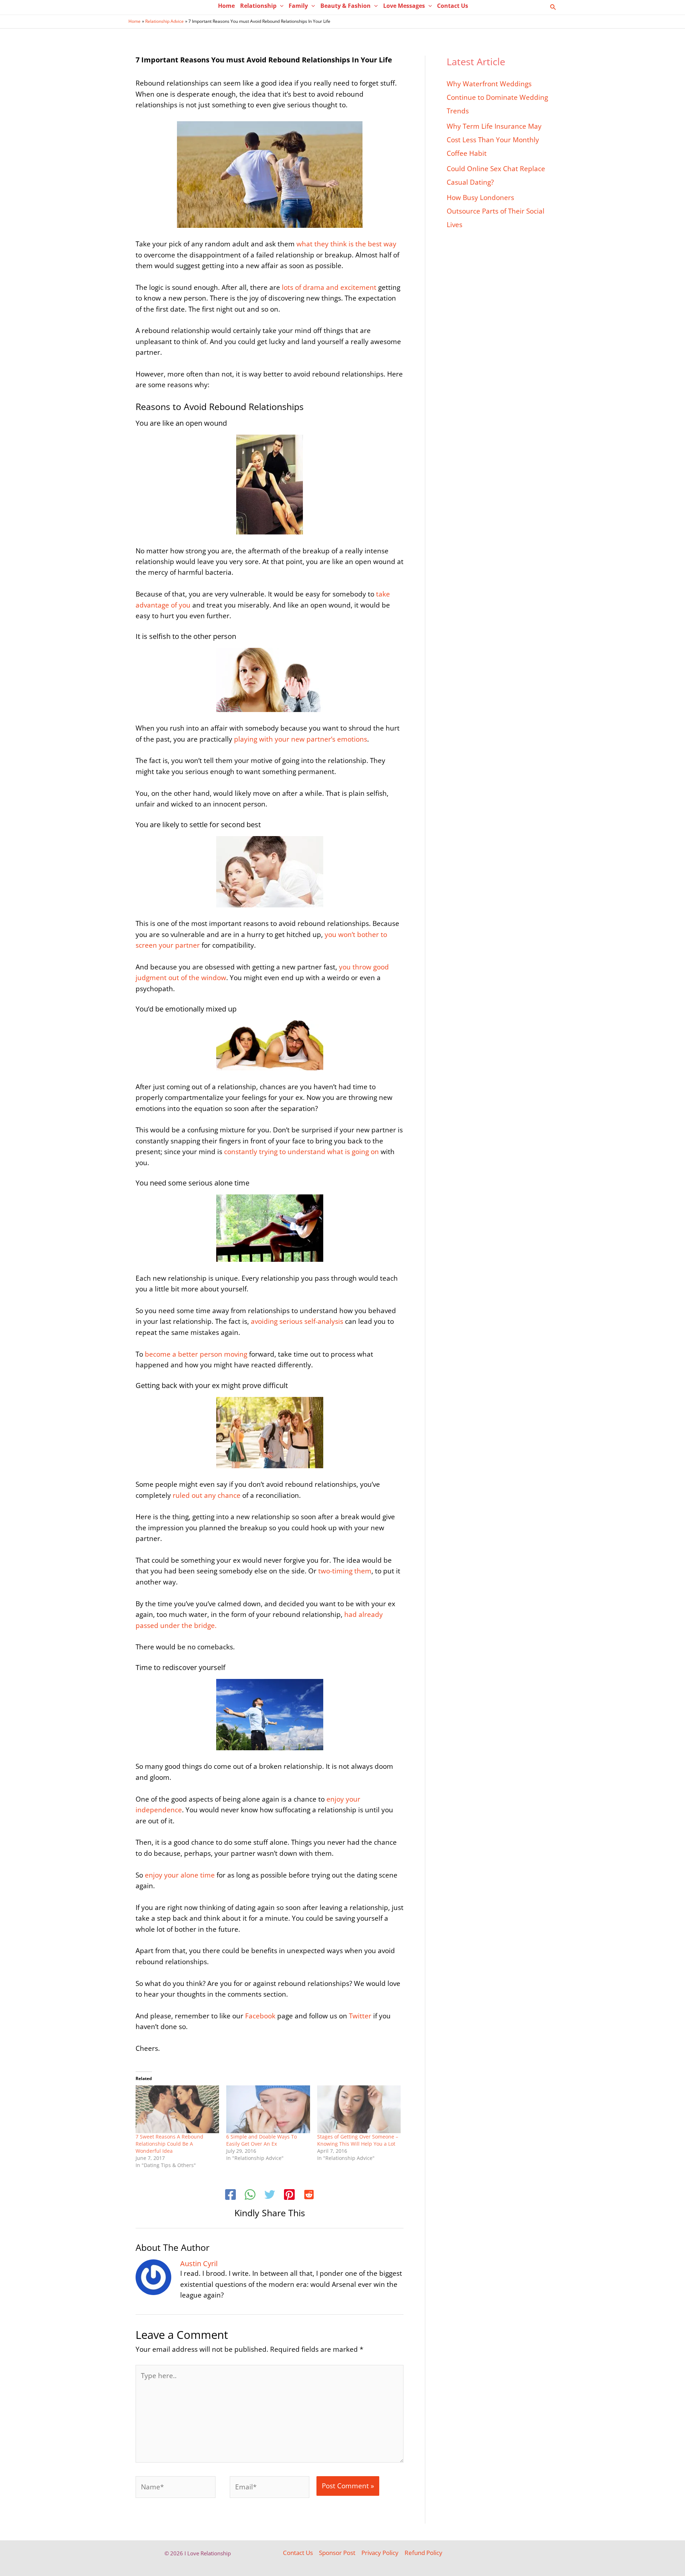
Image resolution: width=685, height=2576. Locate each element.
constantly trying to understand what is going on (302, 1152)
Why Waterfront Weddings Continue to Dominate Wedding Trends (497, 97)
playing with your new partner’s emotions (300, 739)
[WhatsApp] (250, 2196)
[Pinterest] (289, 2196)
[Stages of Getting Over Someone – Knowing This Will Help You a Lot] (359, 2109)
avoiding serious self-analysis (297, 1321)
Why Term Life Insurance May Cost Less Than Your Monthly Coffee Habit (494, 140)
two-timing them (345, 1571)
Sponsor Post (337, 2553)
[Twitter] (270, 2196)
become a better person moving (195, 1354)
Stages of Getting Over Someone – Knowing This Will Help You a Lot (358, 2140)
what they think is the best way (346, 244)
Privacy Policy (380, 2553)
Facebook (259, 2016)
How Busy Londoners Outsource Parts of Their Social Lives (496, 211)
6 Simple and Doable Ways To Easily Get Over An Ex (262, 2140)
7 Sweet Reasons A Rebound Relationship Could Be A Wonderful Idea (169, 2144)
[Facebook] (230, 2196)
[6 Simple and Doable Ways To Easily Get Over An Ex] (268, 2109)
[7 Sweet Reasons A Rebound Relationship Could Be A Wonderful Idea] (177, 2109)
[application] (280, 6)
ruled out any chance (206, 1495)
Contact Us (298, 2553)
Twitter (360, 2016)
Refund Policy (423, 2553)
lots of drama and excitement (330, 287)
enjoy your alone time (181, 1875)
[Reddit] (309, 2196)
